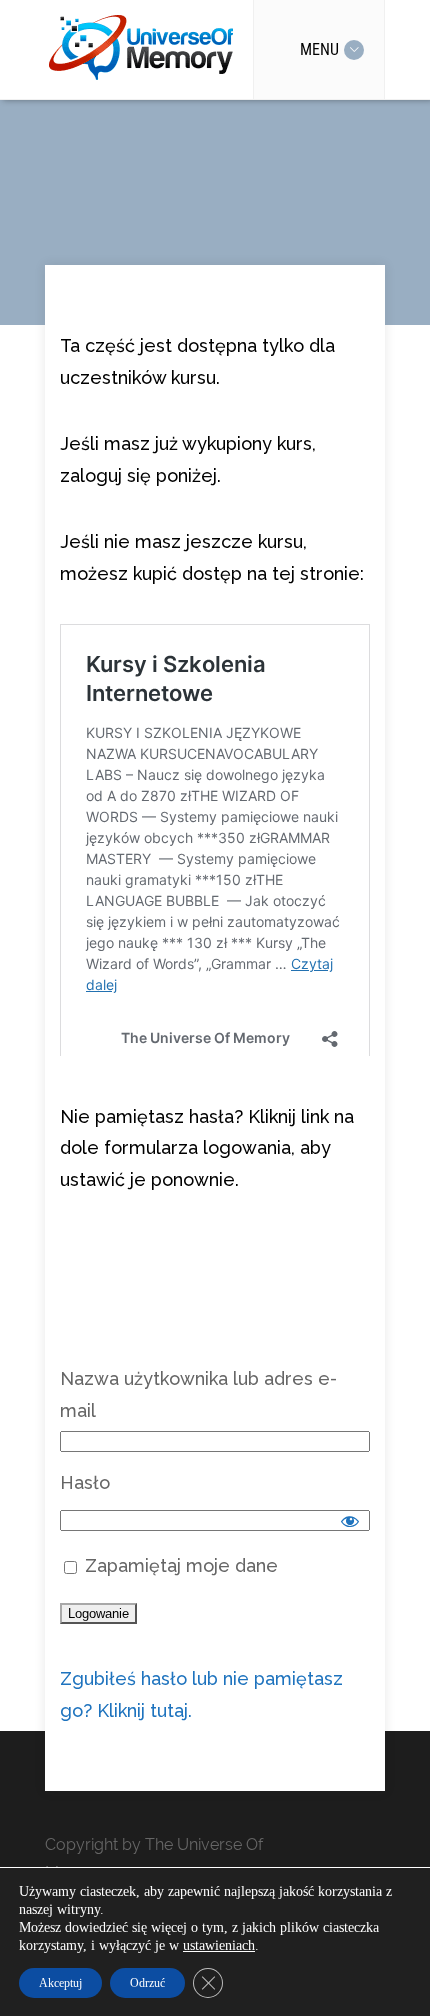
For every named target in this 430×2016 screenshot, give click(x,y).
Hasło (85, 1503)
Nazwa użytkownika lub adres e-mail (198, 1415)
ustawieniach (219, 1945)
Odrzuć (147, 1983)
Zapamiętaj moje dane (179, 1586)
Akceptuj (60, 1983)
